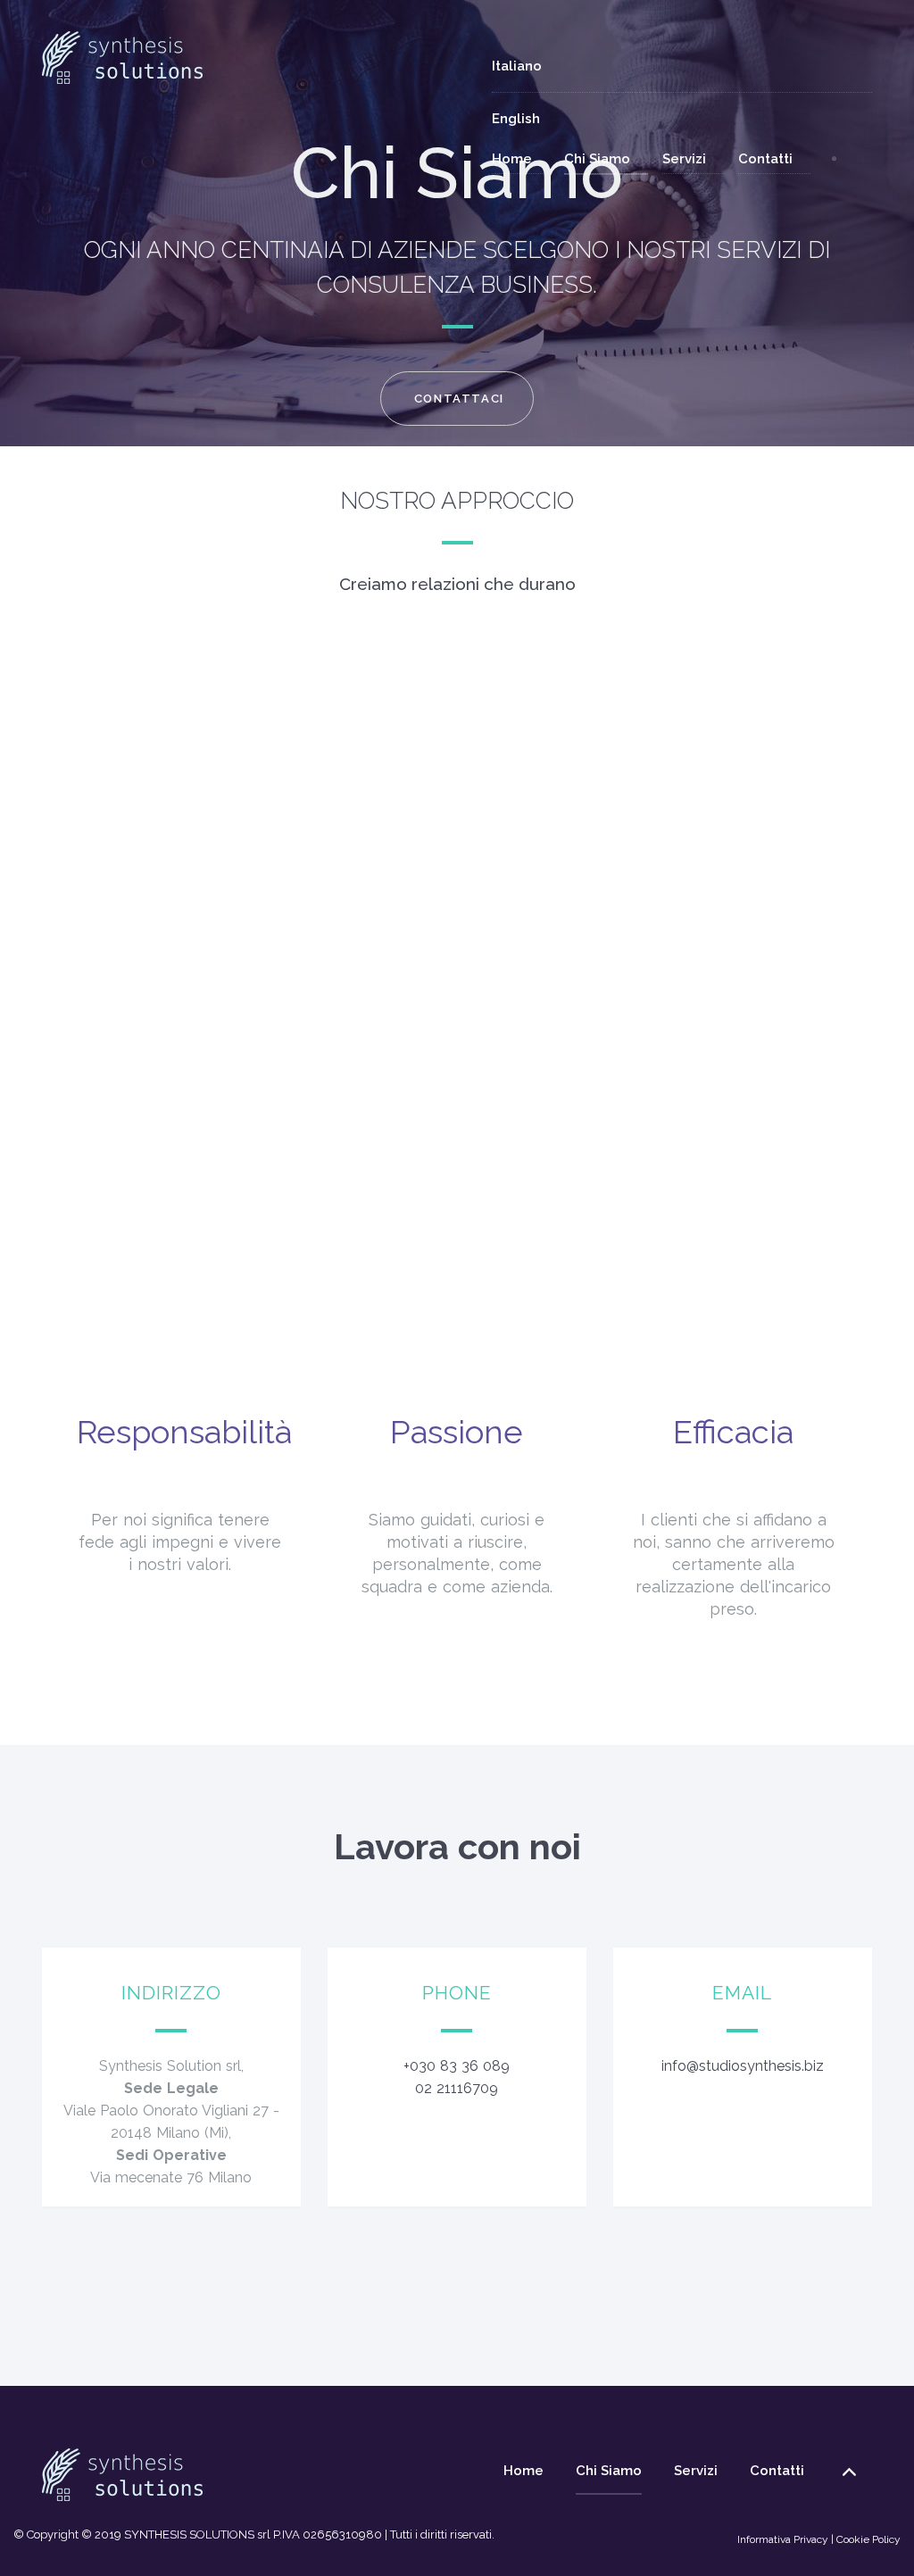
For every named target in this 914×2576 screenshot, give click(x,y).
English (516, 119)
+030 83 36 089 (457, 2066)
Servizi (693, 158)
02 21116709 (457, 2088)
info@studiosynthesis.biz (743, 2066)
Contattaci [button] (459, 399)
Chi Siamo (606, 158)
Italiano (517, 66)
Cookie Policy (868, 2539)
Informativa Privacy (783, 2539)
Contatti (774, 158)
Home (521, 158)
